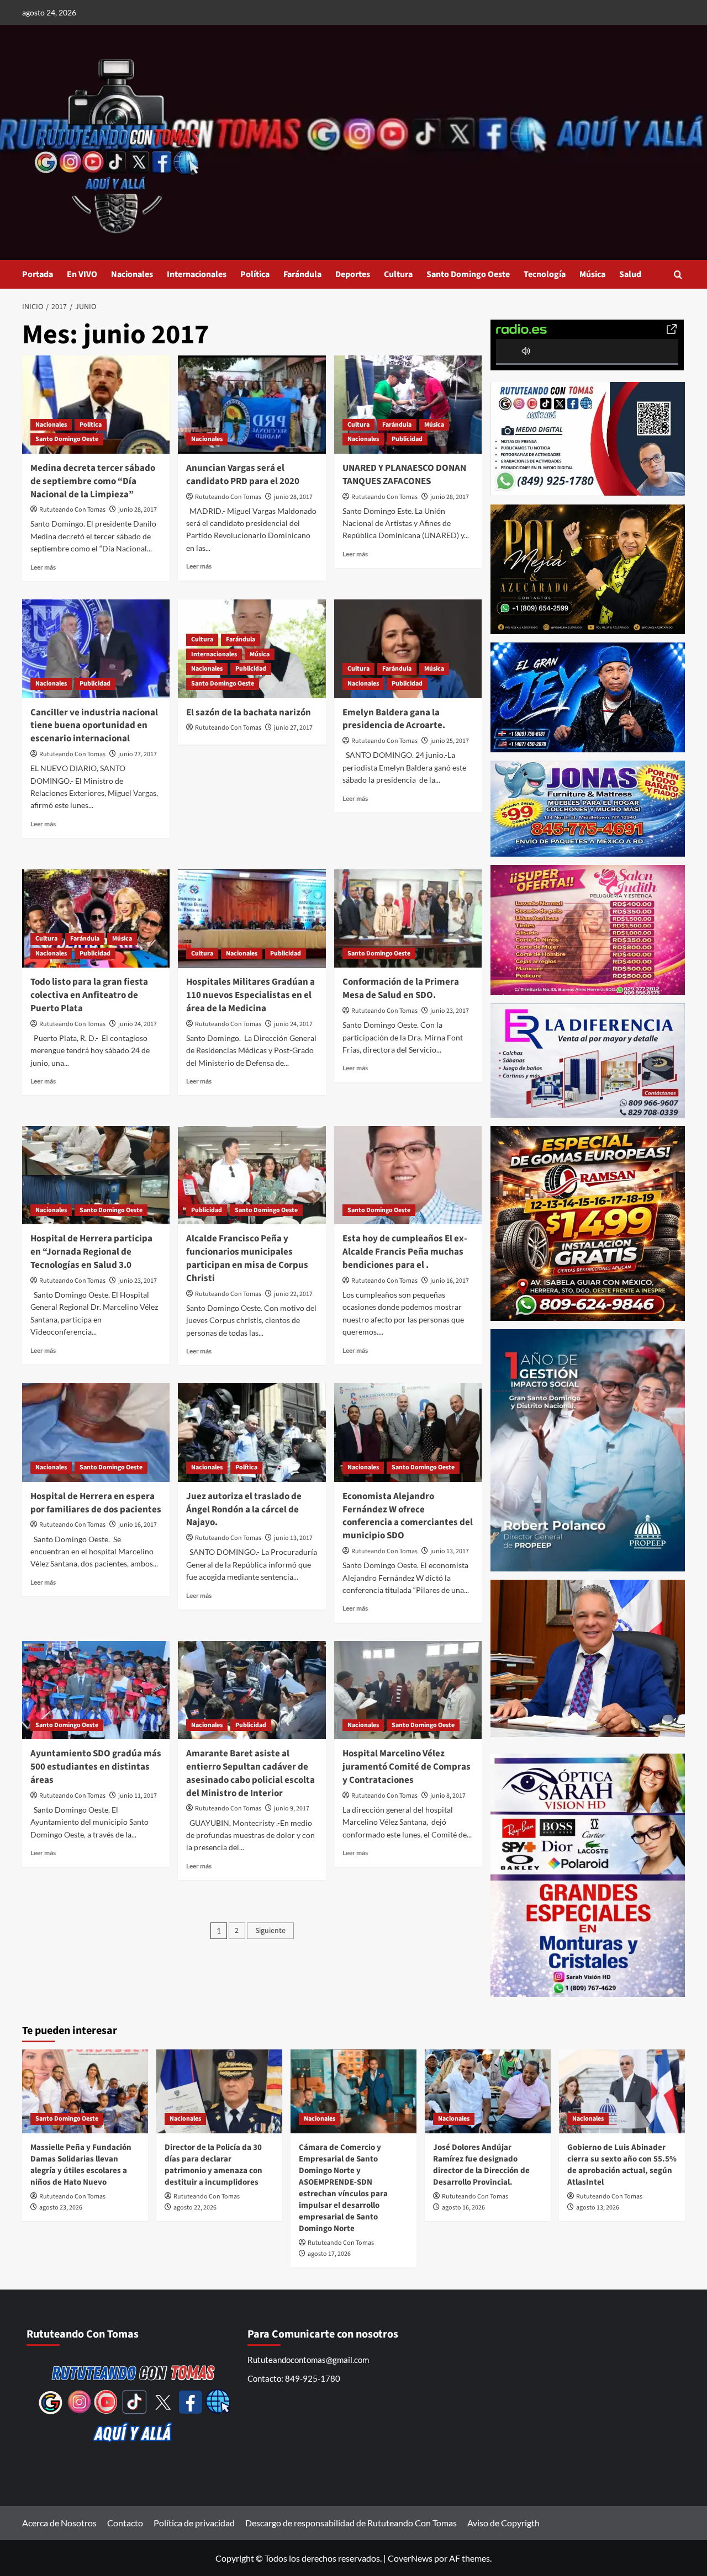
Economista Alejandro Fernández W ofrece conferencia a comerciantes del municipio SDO (408, 1516)
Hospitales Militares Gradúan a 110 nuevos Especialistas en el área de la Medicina (250, 995)
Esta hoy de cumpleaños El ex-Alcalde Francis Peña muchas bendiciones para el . (405, 1252)
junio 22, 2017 (293, 1294)
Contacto (125, 2523)
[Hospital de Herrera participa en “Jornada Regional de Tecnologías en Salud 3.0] (96, 1175)
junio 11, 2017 (138, 1796)
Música (592, 274)
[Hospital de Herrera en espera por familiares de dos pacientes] (96, 1432)
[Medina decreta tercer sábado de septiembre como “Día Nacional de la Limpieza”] (96, 405)
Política (255, 274)
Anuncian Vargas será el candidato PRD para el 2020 (243, 475)
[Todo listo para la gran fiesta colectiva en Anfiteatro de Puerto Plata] (96, 918)
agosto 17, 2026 (329, 2254)
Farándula (302, 274)
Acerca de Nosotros (59, 2523)
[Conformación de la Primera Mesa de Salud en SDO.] (408, 918)
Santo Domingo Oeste (468, 274)
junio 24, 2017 (138, 1024)
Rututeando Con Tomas (72, 510)
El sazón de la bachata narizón (249, 713)
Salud (630, 274)
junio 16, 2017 (450, 1281)
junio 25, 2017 (450, 741)
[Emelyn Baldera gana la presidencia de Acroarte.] (408, 649)
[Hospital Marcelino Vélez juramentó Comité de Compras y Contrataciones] (408, 1690)
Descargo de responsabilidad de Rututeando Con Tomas (351, 2523)
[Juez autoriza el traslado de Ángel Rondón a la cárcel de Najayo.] (252, 1432)
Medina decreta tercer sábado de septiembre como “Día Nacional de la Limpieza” (93, 481)
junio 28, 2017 (138, 510)
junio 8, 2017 (448, 1796)
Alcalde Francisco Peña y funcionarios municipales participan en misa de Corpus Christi (247, 1258)
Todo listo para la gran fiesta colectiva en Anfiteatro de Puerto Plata (89, 995)
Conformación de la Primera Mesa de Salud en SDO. (401, 989)
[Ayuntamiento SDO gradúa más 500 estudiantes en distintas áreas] (96, 1690)
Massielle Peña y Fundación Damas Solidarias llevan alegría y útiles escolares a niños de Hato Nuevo (81, 2165)
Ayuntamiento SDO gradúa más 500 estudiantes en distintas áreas (96, 1767)
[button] (678, 275)
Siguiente (270, 1931)
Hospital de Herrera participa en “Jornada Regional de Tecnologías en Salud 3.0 (91, 1252)
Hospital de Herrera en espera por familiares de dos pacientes (96, 1503)
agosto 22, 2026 (195, 2208)
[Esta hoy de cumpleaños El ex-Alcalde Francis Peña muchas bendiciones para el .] (408, 1175)
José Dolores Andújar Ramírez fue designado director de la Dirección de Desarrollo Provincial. (481, 2165)
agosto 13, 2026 (598, 2208)
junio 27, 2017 (138, 754)
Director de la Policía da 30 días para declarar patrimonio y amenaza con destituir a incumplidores (213, 2165)
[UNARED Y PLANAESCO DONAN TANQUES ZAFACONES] (408, 405)
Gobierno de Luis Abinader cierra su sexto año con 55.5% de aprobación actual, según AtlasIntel (622, 2165)
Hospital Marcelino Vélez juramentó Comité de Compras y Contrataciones (407, 1767)
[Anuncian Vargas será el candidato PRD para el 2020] (252, 405)
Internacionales (197, 274)
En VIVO (82, 274)
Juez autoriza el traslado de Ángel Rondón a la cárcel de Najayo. (244, 1510)
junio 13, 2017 (293, 1538)
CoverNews (410, 2558)
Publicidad (407, 439)
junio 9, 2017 (292, 1808)
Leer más (43, 567)
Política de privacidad (194, 2523)
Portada (38, 274)
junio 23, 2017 (450, 1011)
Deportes (353, 274)
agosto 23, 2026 (61, 2208)
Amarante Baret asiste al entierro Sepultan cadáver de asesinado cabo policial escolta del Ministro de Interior (250, 1773)
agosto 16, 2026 (463, 2208)
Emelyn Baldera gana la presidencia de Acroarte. (394, 719)
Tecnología (545, 274)
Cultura (398, 274)
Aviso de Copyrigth (503, 2523)
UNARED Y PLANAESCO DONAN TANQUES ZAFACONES (404, 475)
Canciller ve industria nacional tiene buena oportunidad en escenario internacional (94, 726)
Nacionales (132, 274)
